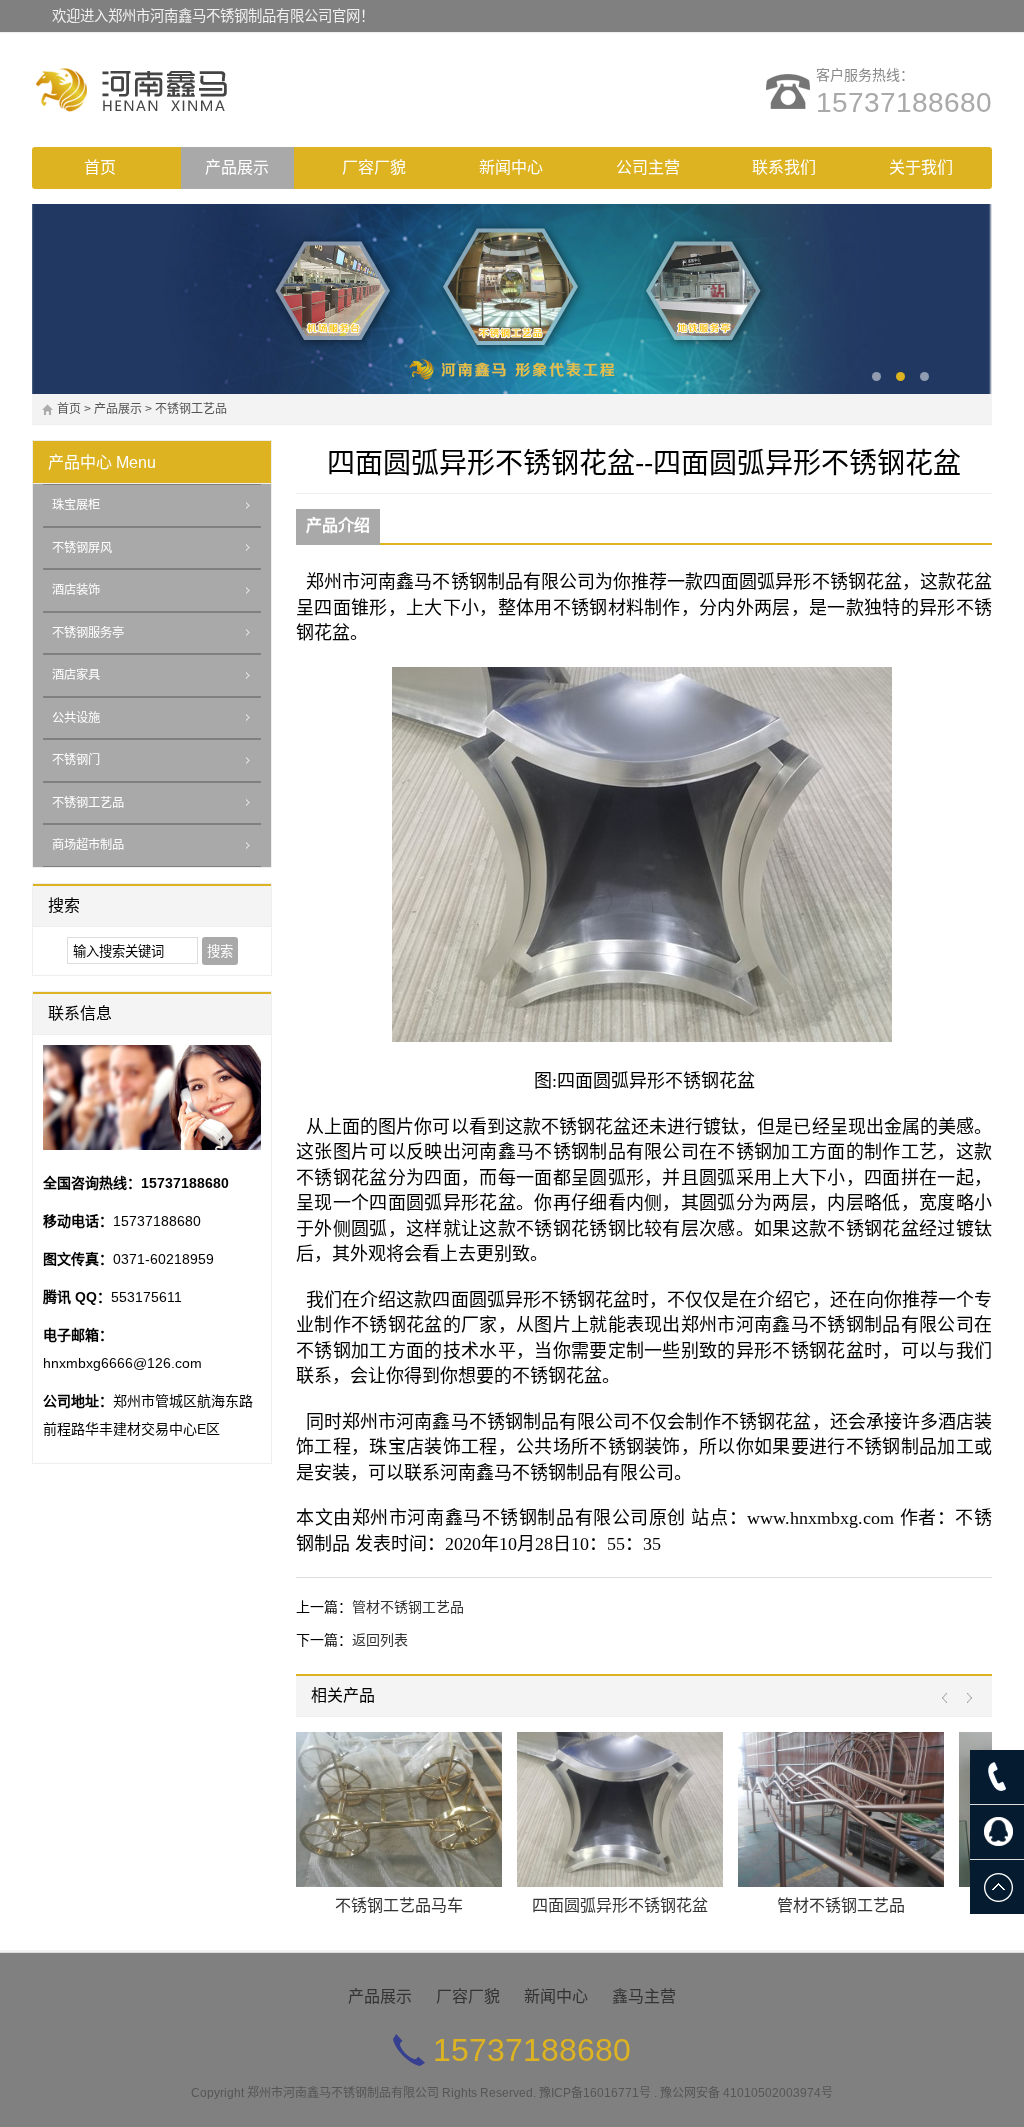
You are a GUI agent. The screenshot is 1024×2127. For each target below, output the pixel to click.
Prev (949, 1698)
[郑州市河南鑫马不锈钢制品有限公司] (207, 90)
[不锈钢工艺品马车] (399, 1809)
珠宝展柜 (76, 505)
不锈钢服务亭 (88, 633)
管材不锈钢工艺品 (408, 1607)
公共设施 (76, 718)
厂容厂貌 (374, 167)
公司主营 (648, 167)
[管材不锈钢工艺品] (841, 1809)
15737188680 (904, 102)
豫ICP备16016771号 (595, 2093)
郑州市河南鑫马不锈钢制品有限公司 (343, 2093)
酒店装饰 (76, 590)
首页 (100, 167)
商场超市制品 (88, 845)
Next (964, 1698)
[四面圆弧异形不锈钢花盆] (620, 1809)
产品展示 (237, 167)
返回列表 (380, 1640)
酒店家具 (76, 675)
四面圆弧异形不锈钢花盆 (620, 1905)
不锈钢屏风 (82, 548)
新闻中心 (511, 167)
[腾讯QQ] (997, 1832)
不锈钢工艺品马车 (399, 1905)
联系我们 (784, 167)
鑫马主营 (644, 1996)
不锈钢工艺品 (191, 409)
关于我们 (921, 167)
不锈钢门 (76, 760)
